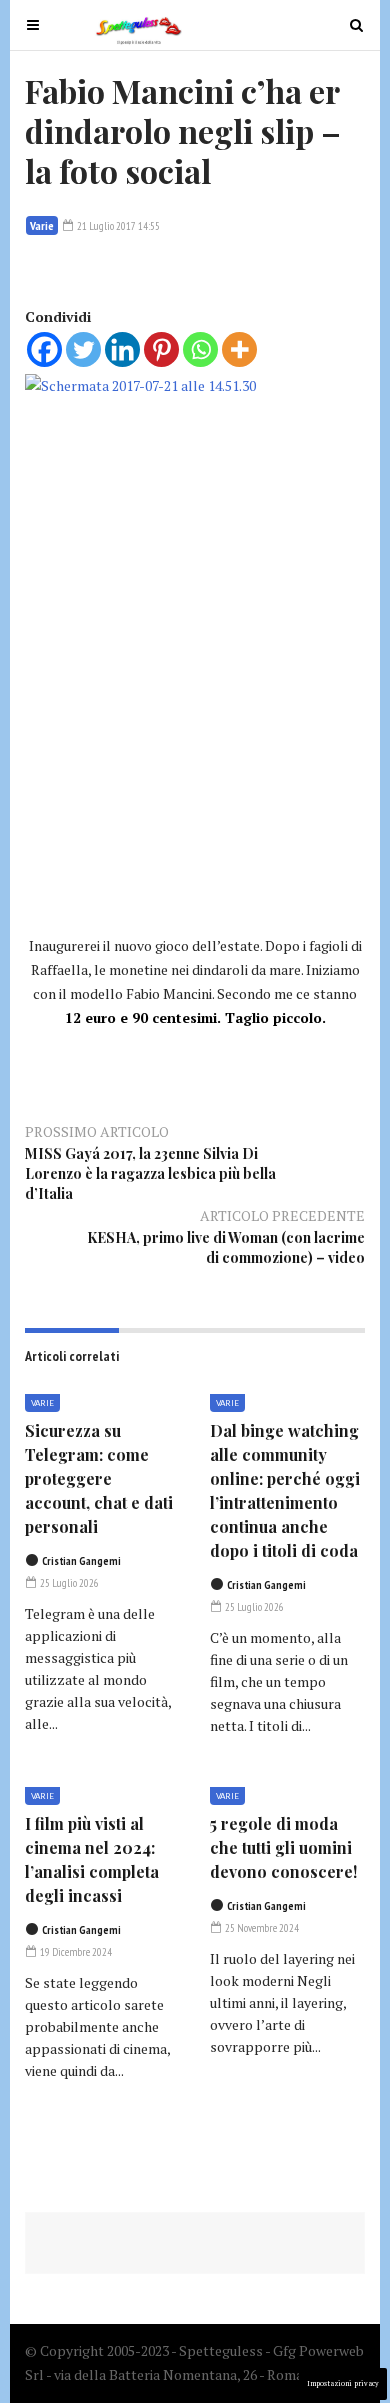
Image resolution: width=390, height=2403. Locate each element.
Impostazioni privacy (343, 2383)
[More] (239, 349)
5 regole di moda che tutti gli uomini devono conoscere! (283, 1847)
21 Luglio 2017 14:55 (117, 226)
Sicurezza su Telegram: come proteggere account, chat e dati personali (99, 1478)
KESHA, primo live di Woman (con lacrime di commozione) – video (226, 1247)
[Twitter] (83, 349)
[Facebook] (44, 349)
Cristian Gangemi (81, 1561)
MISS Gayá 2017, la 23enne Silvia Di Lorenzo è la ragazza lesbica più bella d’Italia (150, 1173)
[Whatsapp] (200, 349)
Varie (42, 225)
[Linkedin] (122, 349)
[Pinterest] (161, 349)
